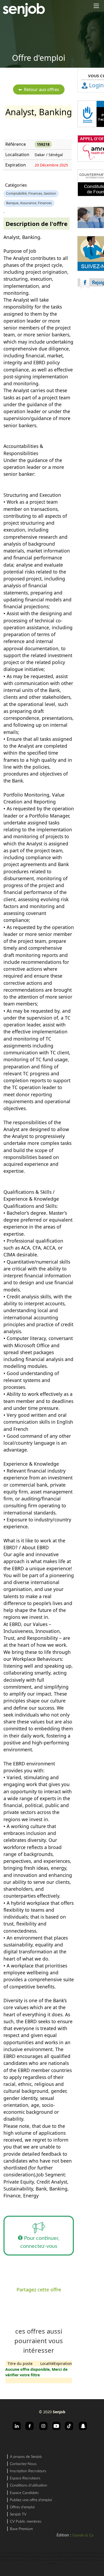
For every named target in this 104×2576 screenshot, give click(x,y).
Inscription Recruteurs (28, 2471)
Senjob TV (18, 2514)
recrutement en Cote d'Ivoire (52, 2560)
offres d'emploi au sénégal (69, 2553)
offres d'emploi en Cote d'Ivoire (23, 2560)
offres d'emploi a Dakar (13, 2557)
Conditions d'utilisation (29, 2485)
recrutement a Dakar (35, 2557)
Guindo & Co (83, 2535)
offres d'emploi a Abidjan (78, 2560)
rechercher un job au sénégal (42, 2553)
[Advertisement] (52, 358)
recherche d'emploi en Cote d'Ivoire (62, 2557)
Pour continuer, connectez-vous (40, 2242)
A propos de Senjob (26, 2457)
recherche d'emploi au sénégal (14, 2553)
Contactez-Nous (23, 2464)
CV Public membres (26, 2522)
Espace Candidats (24, 2493)
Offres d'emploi (22, 2507)
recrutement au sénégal (93, 2553)
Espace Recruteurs (25, 2478)
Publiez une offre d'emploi (31, 2500)
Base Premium (21, 2529)
